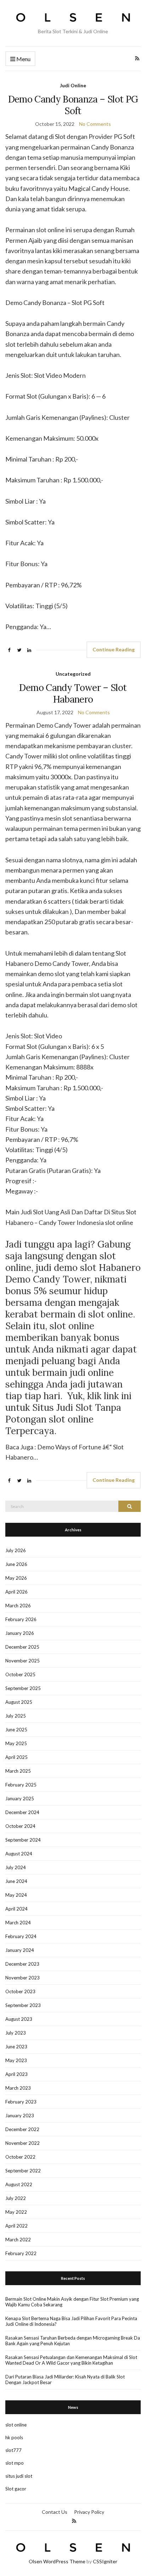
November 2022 (23, 2143)
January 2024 (20, 1950)
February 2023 (21, 2102)
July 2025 (16, 1716)
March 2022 (18, 2240)
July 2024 (16, 1867)
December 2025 (22, 1647)
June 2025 (16, 1730)
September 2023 (23, 2005)
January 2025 (20, 1798)
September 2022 (23, 2171)
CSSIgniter (105, 2561)
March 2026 (18, 1606)
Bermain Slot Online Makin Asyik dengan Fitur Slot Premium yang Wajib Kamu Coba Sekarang (72, 2302)
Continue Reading (114, 649)
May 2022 (16, 2212)
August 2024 (19, 1854)
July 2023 (16, 2033)
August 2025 (19, 1702)
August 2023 (19, 2019)
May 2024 (16, 1895)
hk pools (14, 2437)
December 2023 (22, 1964)
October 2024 (20, 1826)
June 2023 (16, 2047)
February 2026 (21, 1619)
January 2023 (20, 2116)
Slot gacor (16, 2489)
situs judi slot (19, 2476)
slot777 (13, 2450)
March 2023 (18, 2088)
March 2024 (18, 1923)
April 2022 (16, 2226)
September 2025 (23, 1688)
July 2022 (16, 2198)
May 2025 (16, 1743)
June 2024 (16, 1881)
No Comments (95, 124)
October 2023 (20, 1991)
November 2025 (23, 1661)
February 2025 (21, 1785)
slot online (16, 2425)
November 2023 (23, 1978)
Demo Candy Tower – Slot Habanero (73, 693)
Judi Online (73, 85)
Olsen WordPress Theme (57, 2561)
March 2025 (18, 1771)
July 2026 (16, 1550)
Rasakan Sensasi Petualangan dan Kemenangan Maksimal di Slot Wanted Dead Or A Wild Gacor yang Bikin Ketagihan (71, 2360)
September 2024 (23, 1840)
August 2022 (19, 2184)
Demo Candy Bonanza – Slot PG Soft (73, 105)
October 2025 (20, 1674)
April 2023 (16, 2074)
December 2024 (22, 1812)
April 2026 (16, 1592)
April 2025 (16, 1757)
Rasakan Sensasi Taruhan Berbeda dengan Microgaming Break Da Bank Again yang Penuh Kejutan (73, 2341)
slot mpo (15, 2463)
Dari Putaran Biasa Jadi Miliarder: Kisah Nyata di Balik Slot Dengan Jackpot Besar (65, 2380)
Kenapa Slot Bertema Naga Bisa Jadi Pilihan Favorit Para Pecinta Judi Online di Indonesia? (71, 2321)
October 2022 (20, 2157)
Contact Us (55, 2512)
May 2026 (16, 1578)
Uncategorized (73, 674)
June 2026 (16, 1564)
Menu (23, 59)
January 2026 (20, 1633)
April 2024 (16, 1909)
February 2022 (21, 2253)
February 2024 (21, 1936)
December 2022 (22, 2129)
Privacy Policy (89, 2512)
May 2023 (16, 2060)
